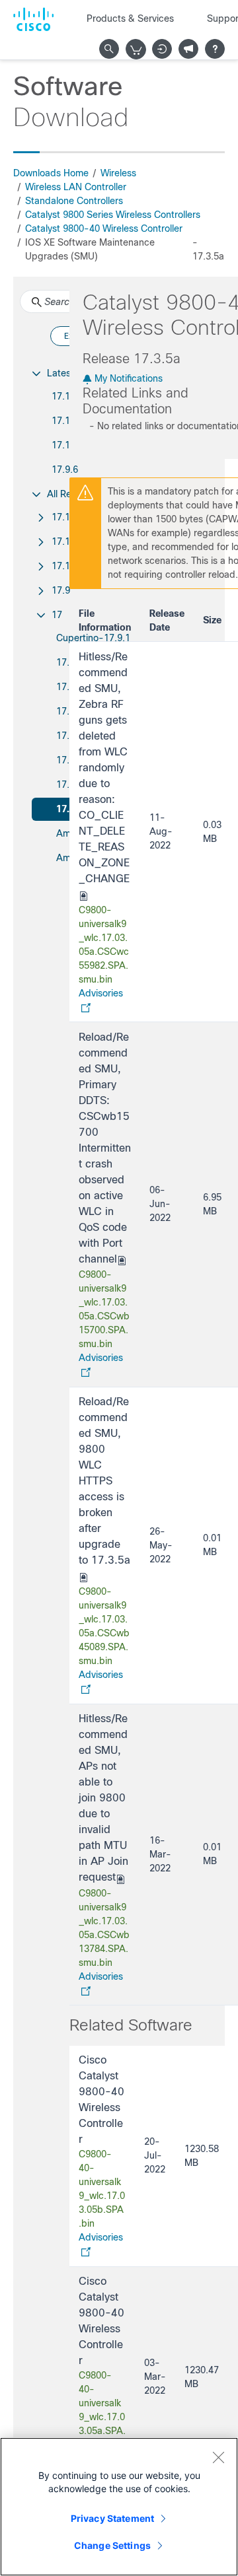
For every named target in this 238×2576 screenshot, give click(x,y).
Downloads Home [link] (51, 173)
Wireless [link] (118, 173)
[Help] (215, 49)
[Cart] (136, 50)
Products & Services (130, 18)
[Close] (218, 2457)
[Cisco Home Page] (33, 19)
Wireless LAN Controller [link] (76, 187)
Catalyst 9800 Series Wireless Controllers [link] (113, 215)
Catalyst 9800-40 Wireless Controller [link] (104, 228)
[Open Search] (109, 49)
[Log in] (162, 49)
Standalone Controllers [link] (74, 201)
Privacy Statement (112, 2518)
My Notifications (127, 378)
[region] (119, 2507)
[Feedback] (188, 49)
